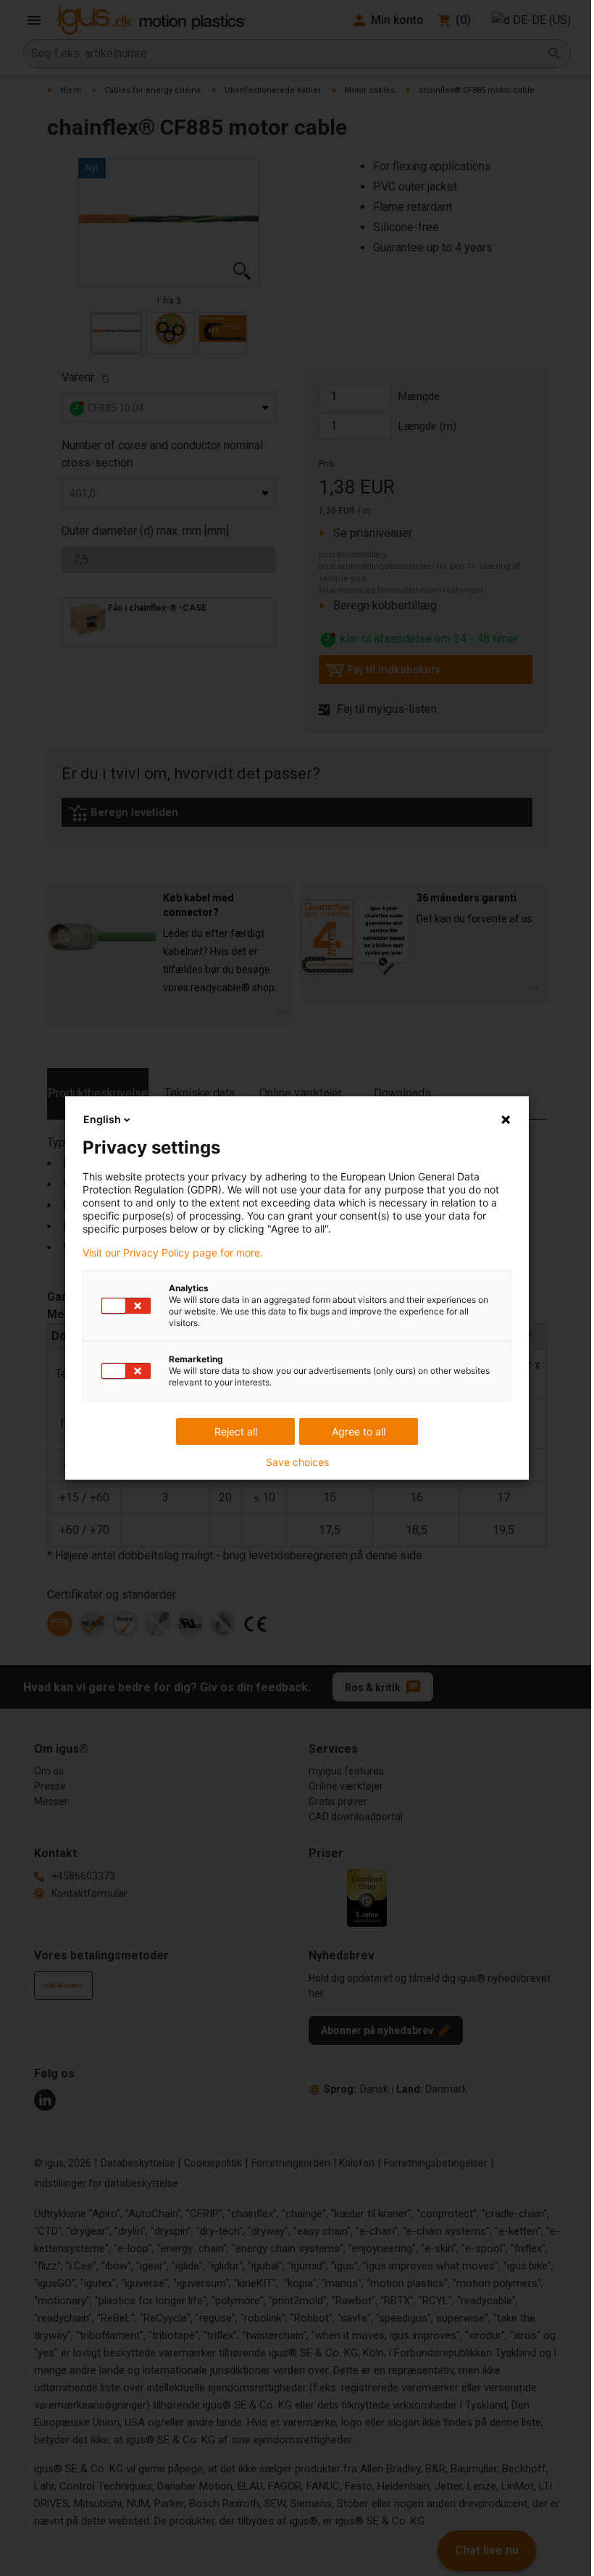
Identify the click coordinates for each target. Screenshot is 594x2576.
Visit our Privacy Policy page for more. (173, 1253)
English (102, 1119)
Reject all (236, 1431)
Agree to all (359, 1431)
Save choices (297, 1462)
